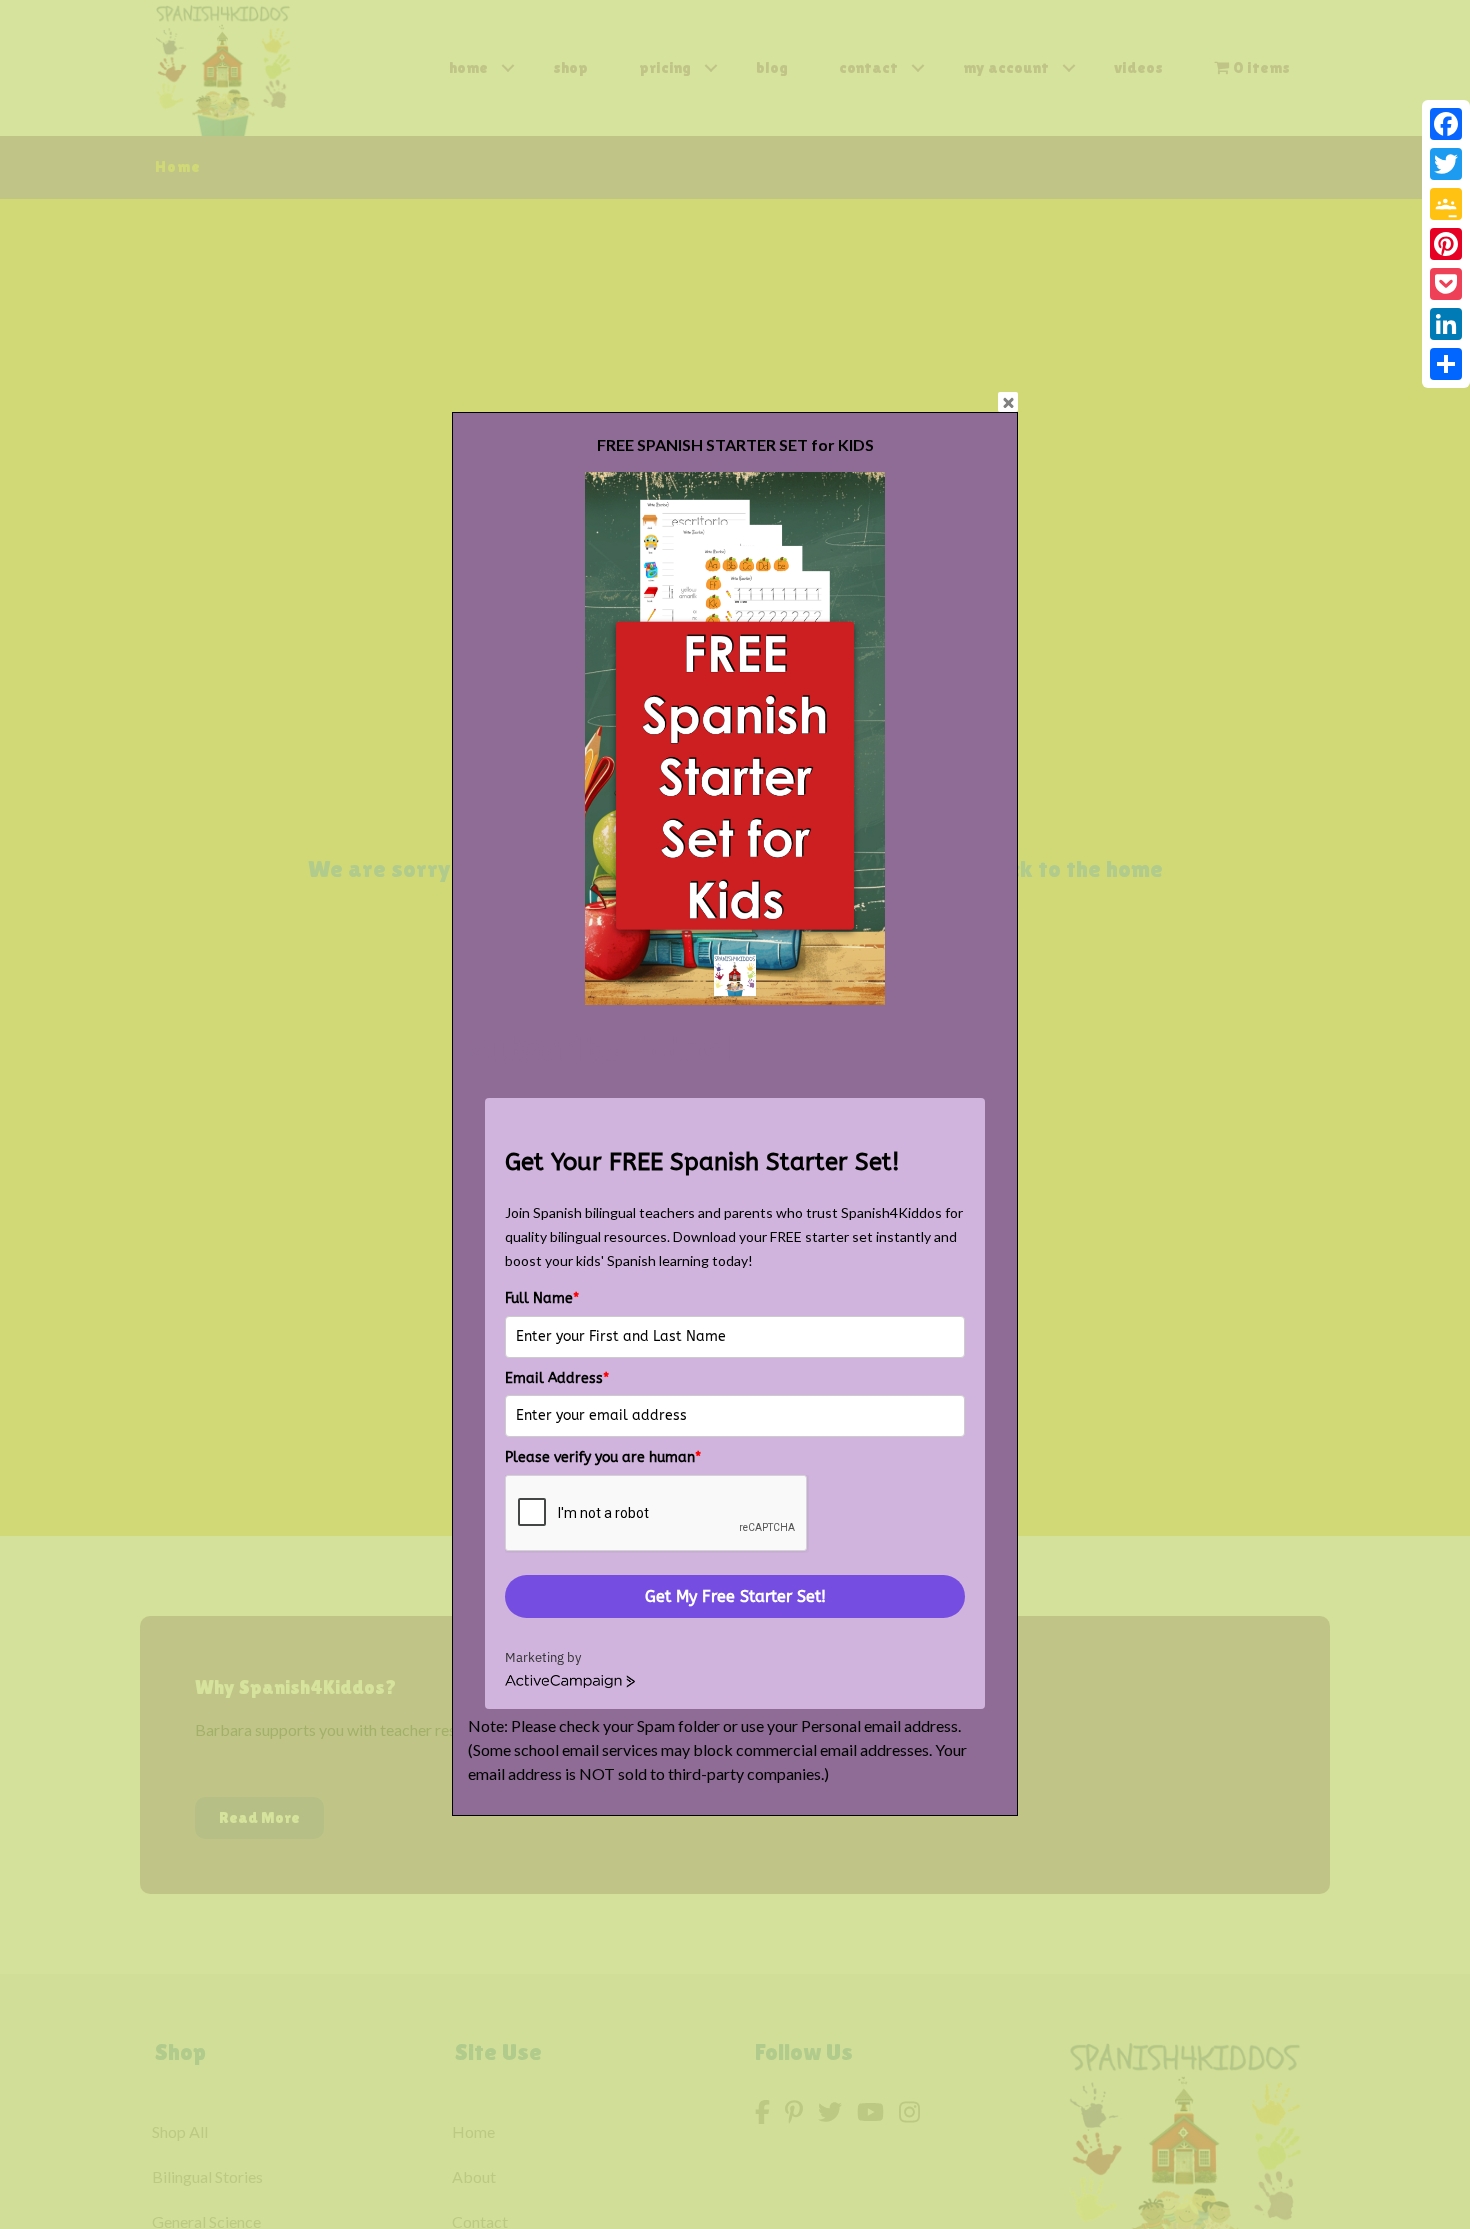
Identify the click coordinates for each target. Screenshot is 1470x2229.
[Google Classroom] (1446, 204)
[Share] (1446, 364)
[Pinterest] (1446, 244)
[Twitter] (1446, 164)
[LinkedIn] (1446, 324)
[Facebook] (1446, 124)
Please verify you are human (603, 1457)
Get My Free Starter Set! (735, 1596)
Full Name (542, 1298)
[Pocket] (1446, 284)
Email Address (557, 1378)
